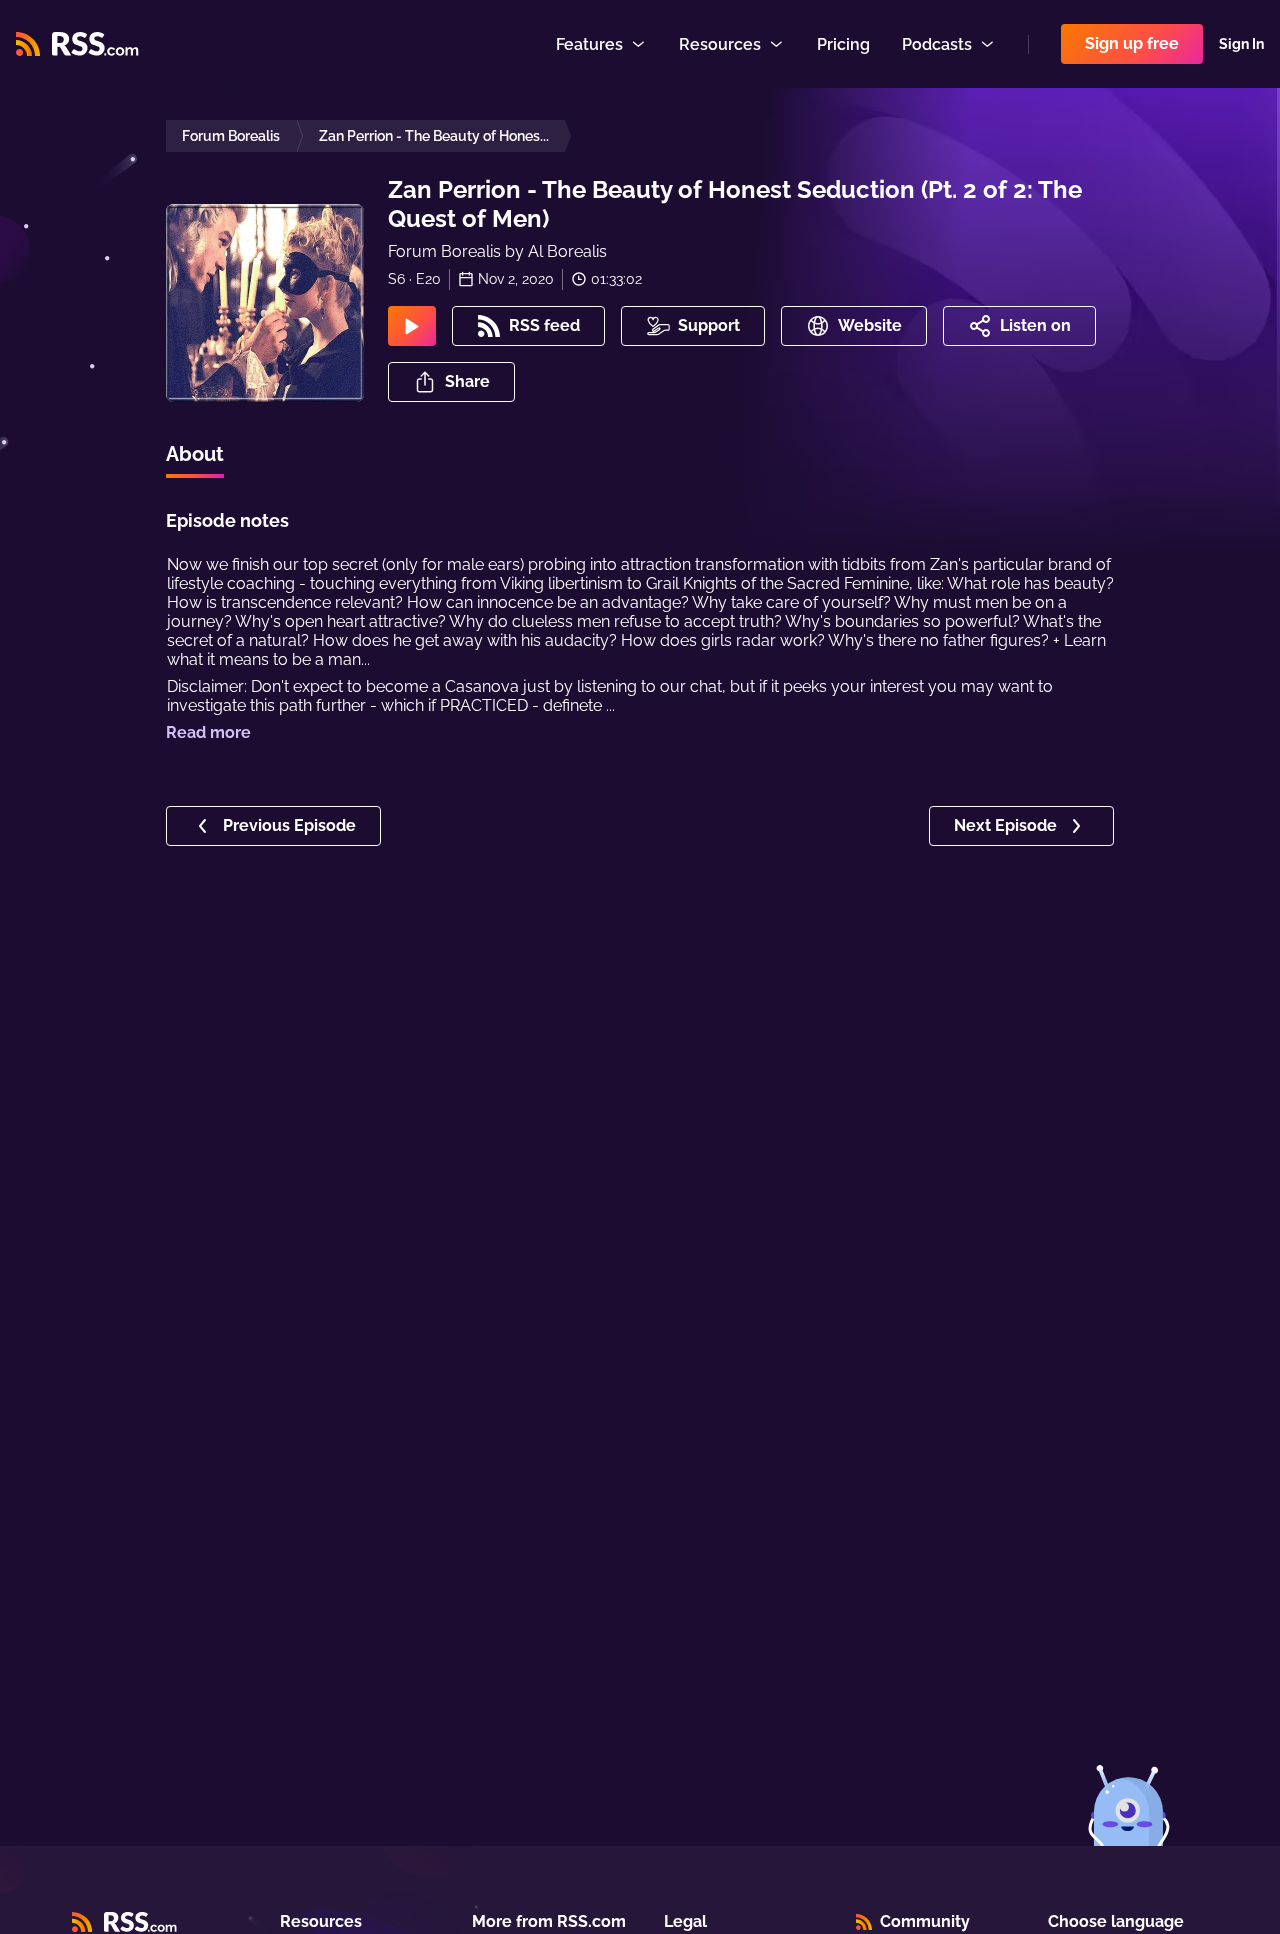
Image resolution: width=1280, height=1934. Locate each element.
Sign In (1241, 44)
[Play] (412, 326)
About (195, 454)
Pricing (843, 44)
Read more (208, 732)
